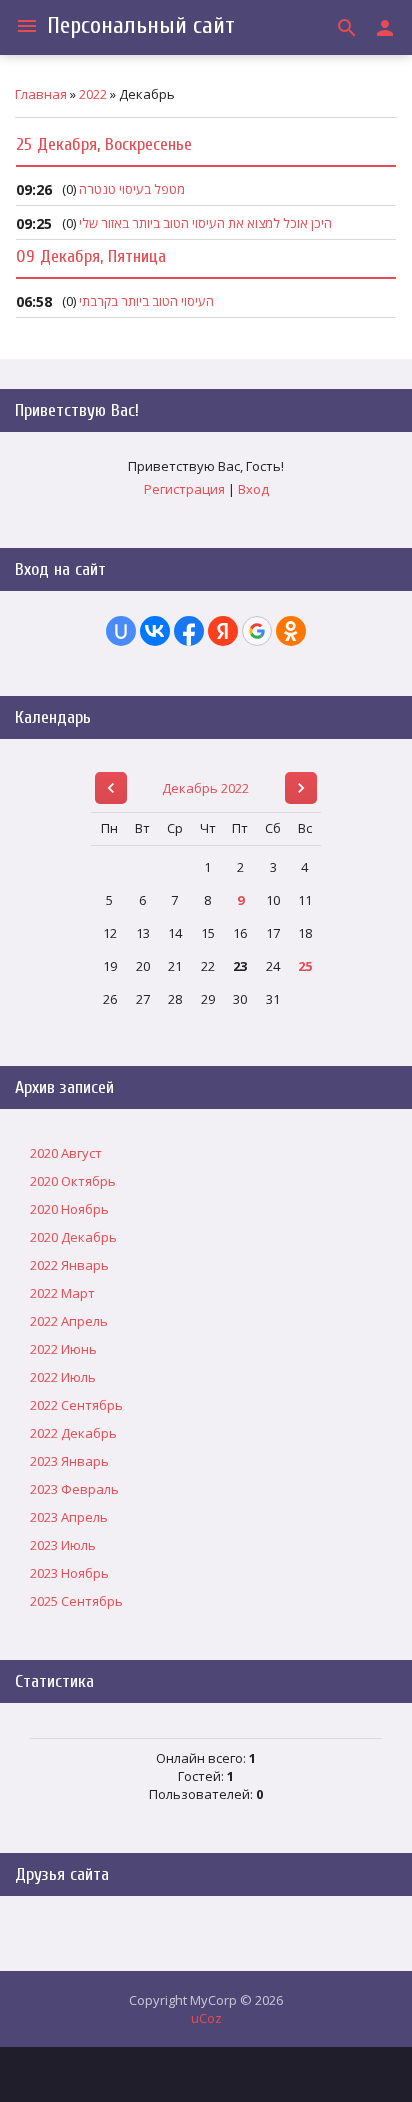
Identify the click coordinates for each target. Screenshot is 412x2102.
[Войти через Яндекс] (223, 631)
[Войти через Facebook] (189, 631)
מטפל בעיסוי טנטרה (132, 189)
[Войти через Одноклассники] (291, 631)
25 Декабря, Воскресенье (104, 144)
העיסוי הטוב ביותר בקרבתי (146, 301)
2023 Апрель (69, 1517)
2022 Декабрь (73, 1433)
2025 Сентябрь (76, 1601)
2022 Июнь (63, 1349)
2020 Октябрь (73, 1181)
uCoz (206, 2018)
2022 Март (62, 1293)
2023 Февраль (74, 1489)
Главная (41, 94)
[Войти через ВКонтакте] (155, 631)
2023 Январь (69, 1461)
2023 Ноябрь (69, 1573)
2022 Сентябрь (76, 1405)
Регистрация (184, 489)
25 (305, 966)
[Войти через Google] (257, 631)
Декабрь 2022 (205, 788)
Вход (253, 489)
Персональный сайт (141, 25)
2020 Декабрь (73, 1237)
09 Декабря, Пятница (91, 256)
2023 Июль (63, 1545)
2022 (93, 94)
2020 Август (66, 1153)
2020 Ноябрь (69, 1209)
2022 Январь (69, 1265)
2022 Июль (63, 1377)
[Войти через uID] (121, 631)
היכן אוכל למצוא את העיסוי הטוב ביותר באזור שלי (205, 223)
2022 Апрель (69, 1321)
